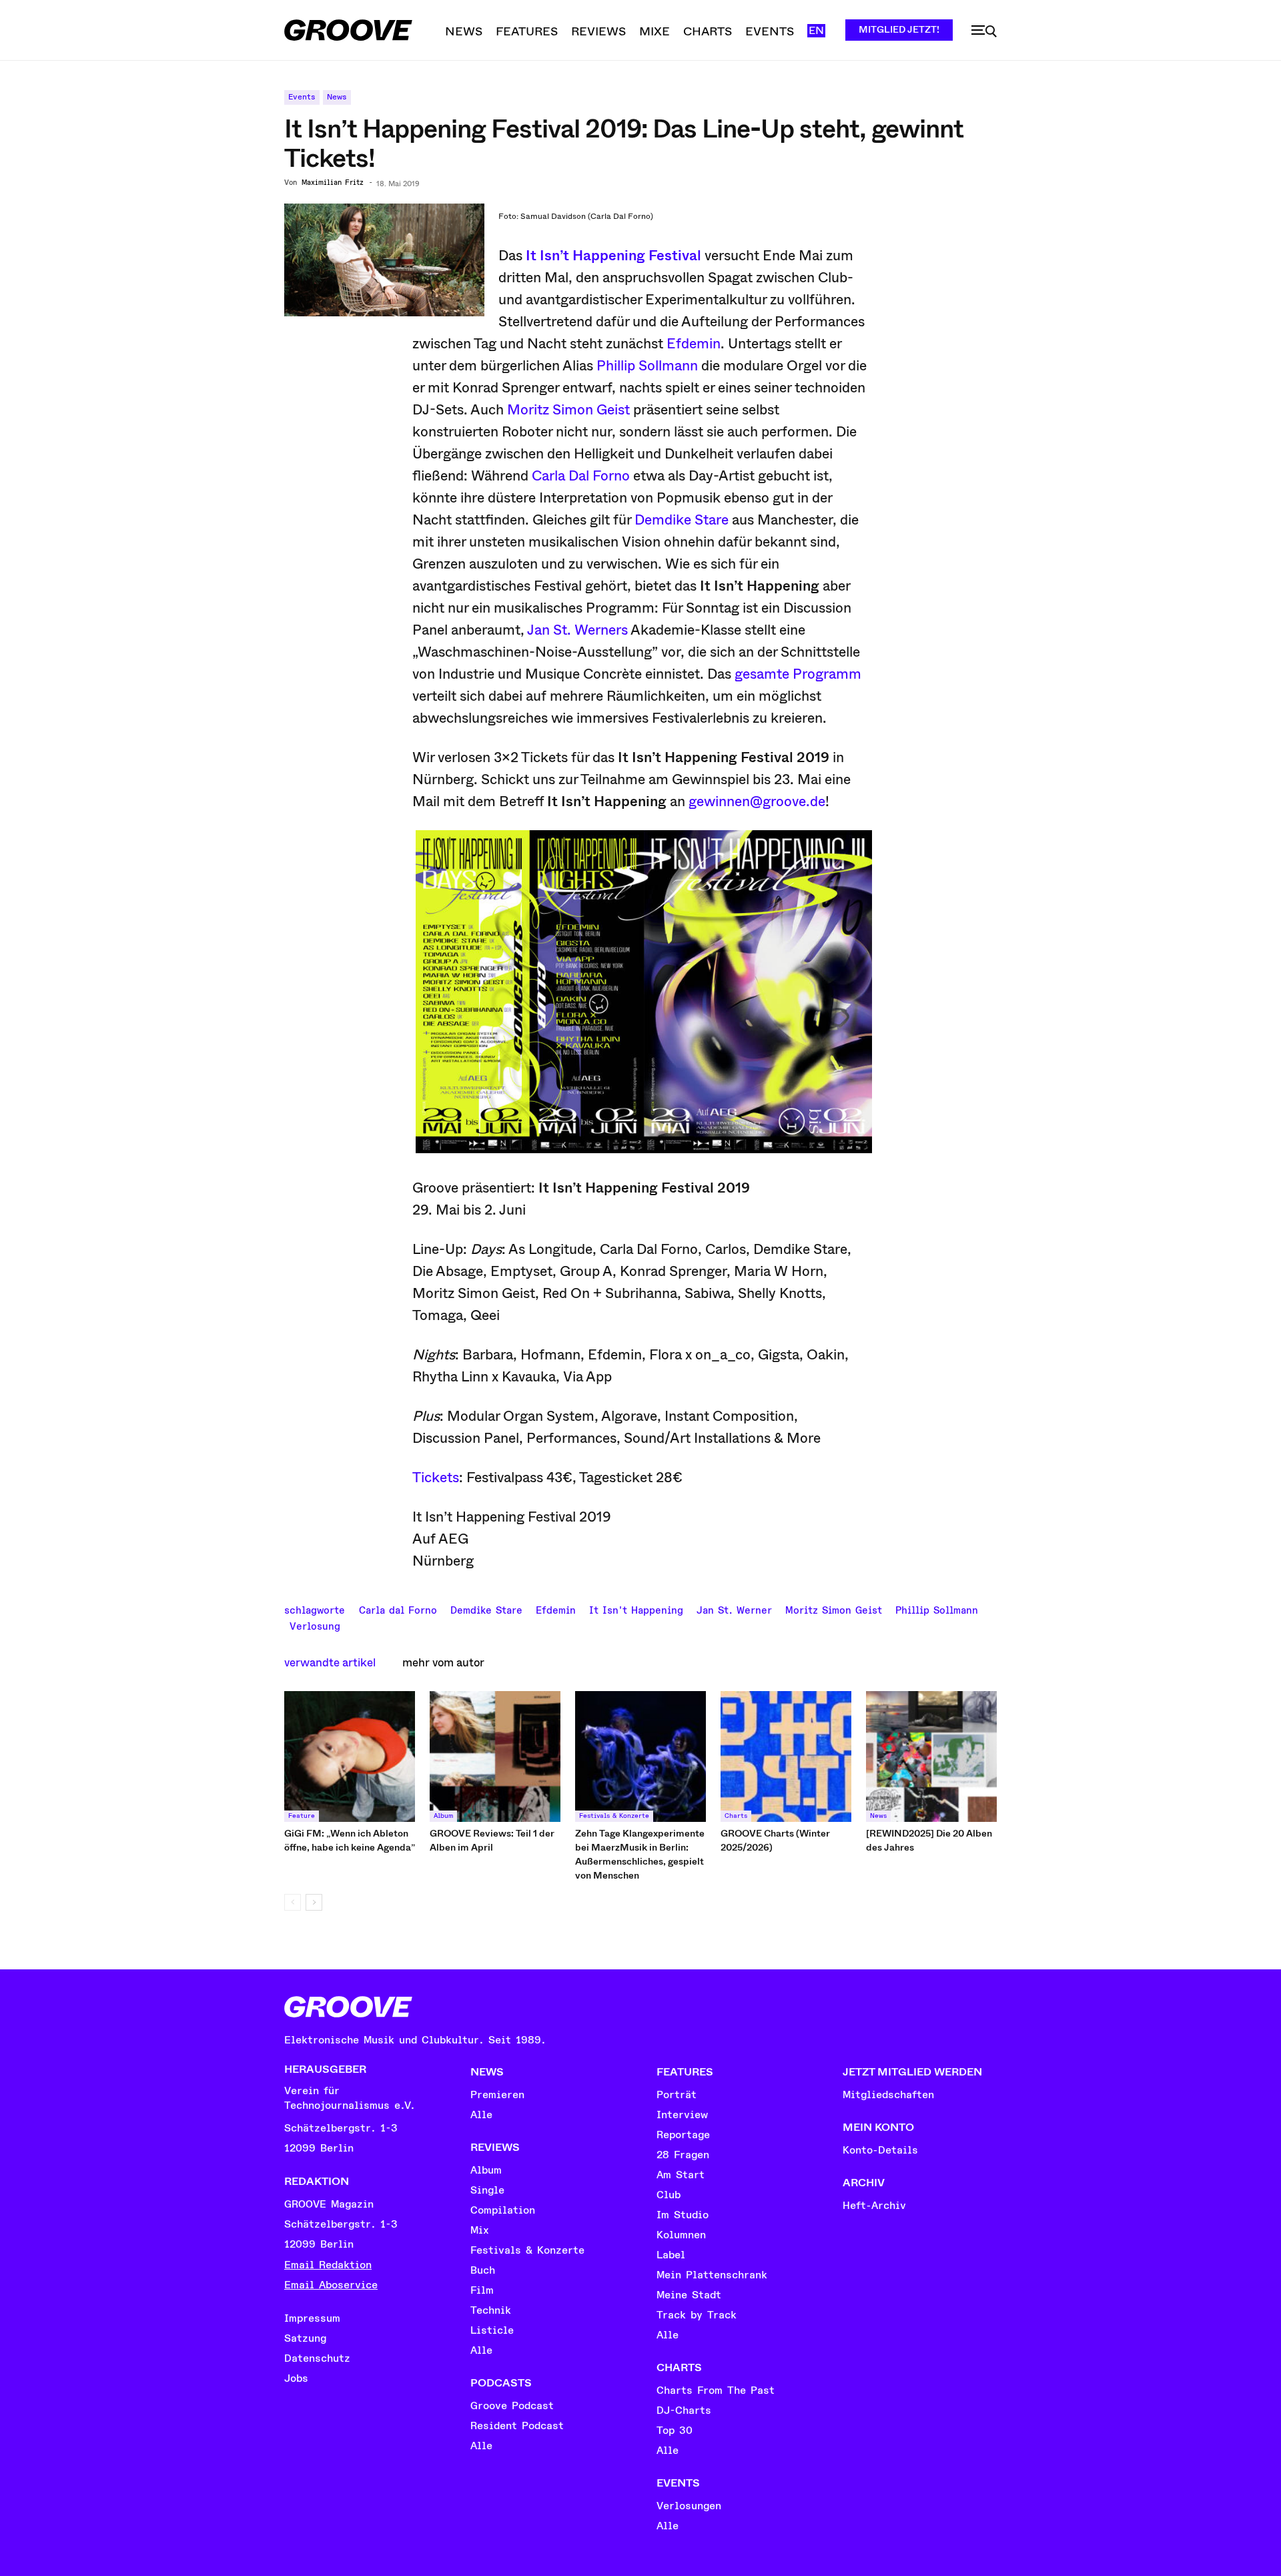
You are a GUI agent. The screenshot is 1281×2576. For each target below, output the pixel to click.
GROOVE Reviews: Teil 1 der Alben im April (492, 1840)
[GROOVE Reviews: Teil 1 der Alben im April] (495, 1756)
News (337, 97)
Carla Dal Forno (581, 476)
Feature (302, 1816)
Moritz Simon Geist (568, 410)
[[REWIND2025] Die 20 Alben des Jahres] (931, 1756)
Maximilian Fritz (333, 183)
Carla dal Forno (398, 1609)
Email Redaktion (328, 2265)
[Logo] (348, 30)
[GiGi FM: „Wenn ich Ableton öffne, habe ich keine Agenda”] (350, 1756)
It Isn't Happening (636, 1609)
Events (302, 97)
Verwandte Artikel (330, 1663)
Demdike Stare (682, 520)
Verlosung (315, 1625)
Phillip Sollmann (647, 366)
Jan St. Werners (577, 630)
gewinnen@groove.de (757, 801)
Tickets (436, 1478)
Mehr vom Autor (443, 1663)
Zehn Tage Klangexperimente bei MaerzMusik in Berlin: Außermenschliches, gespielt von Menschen (640, 1854)
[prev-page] (293, 1902)
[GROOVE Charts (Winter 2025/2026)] (786, 1756)
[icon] (984, 31)
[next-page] (314, 1902)
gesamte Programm (798, 674)
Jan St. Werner (734, 1609)
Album (443, 1816)
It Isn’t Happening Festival (613, 256)
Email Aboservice (331, 2285)
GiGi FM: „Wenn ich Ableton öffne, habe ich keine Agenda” (350, 1840)
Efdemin (694, 344)
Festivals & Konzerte (614, 1816)
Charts (736, 1816)
